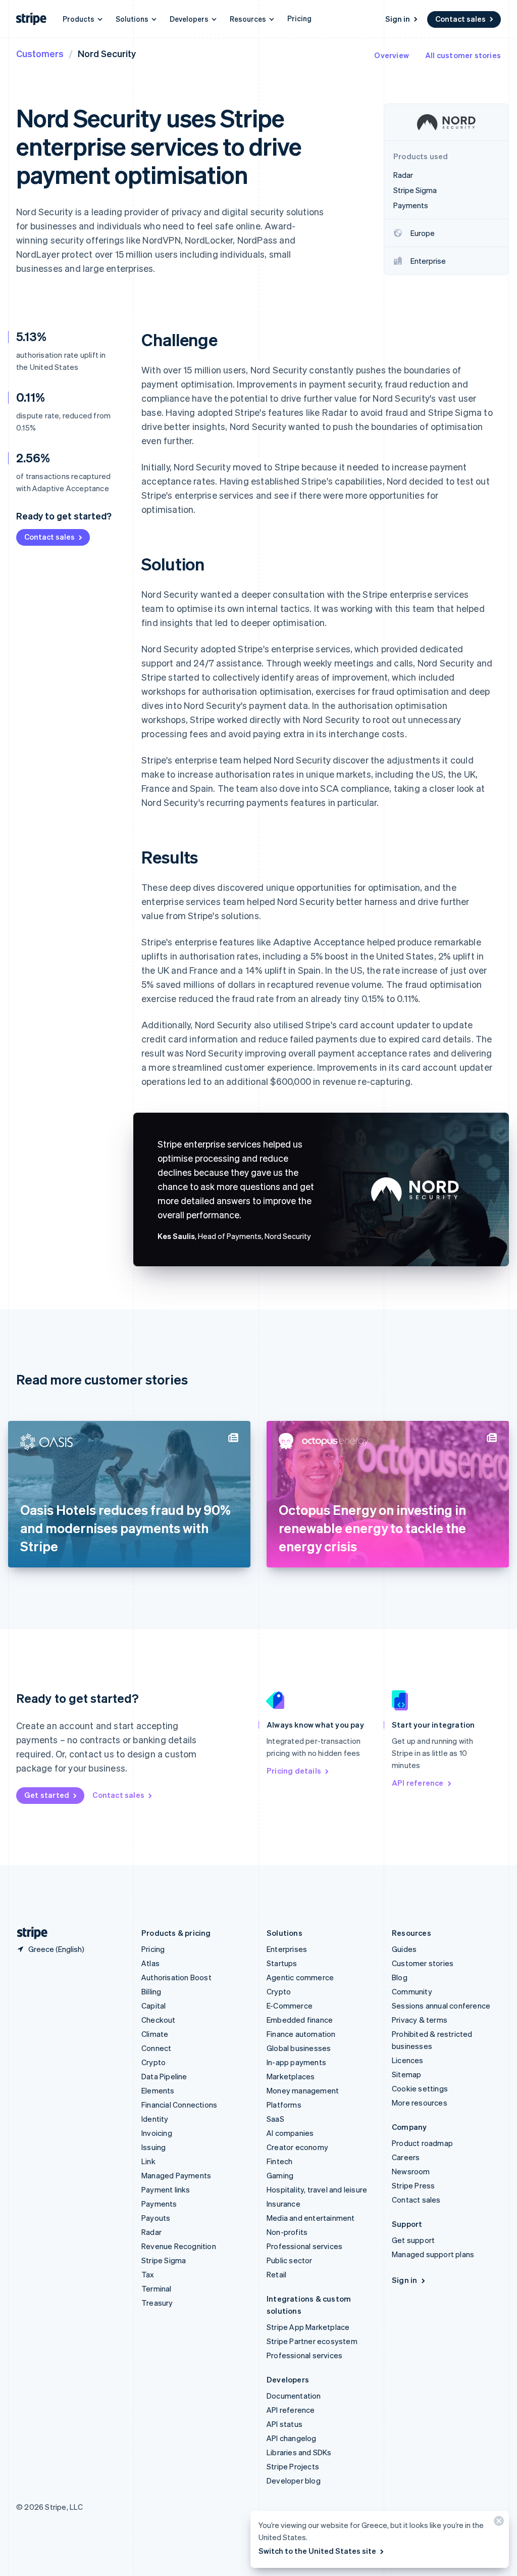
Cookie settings (420, 2088)
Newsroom (411, 2171)
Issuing (153, 2147)
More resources (420, 2103)
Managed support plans (433, 2254)
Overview (392, 55)
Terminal (157, 2288)
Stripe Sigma (164, 2260)
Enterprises (287, 1949)
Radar (151, 2232)
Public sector (290, 2260)
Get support (413, 2240)
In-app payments (296, 2062)
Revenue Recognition (179, 2246)
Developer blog (294, 2480)
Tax (148, 2274)
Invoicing (157, 2133)
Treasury (157, 2303)
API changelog (292, 2438)
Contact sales (460, 19)
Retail (276, 2274)
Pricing (299, 18)
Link (148, 2161)
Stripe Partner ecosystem (312, 2341)
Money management (303, 2090)
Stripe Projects (293, 2466)
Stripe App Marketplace (308, 2327)
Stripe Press (413, 2185)
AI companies (290, 2133)
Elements (158, 2090)
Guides (404, 1949)
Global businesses (299, 2048)
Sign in (398, 19)
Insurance (283, 2204)
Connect (156, 2048)
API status (285, 2424)
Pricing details (294, 1771)
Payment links (166, 2189)
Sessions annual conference (441, 2006)
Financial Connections (179, 2105)
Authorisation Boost (176, 1977)
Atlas (150, 1963)
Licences (408, 2060)
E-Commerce (290, 2006)
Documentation (294, 2396)
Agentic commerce (300, 1977)
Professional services (304, 2246)
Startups (282, 1963)
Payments (159, 2204)
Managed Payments (176, 2175)
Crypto (153, 2062)
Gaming (280, 2175)
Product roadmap (422, 2143)
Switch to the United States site (317, 2551)
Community (412, 1991)
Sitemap (406, 2074)
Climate (155, 2034)
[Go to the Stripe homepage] (28, 1933)
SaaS (275, 2119)
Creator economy (297, 2147)
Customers (40, 53)
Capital (153, 2006)
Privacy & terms (420, 2020)
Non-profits (287, 2232)
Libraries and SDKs (299, 2452)
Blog (400, 1977)
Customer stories (423, 1963)
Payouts (156, 2218)
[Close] (497, 2523)
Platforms (284, 2105)
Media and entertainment (311, 2218)
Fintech (279, 2161)
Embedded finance (300, 2020)
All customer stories (463, 55)
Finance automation (301, 2034)
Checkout (159, 2020)
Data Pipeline (164, 2076)
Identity (155, 2119)
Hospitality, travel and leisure (317, 2189)
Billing (151, 1991)
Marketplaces (291, 2076)
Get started (47, 1795)
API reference (418, 1783)
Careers (406, 2157)
